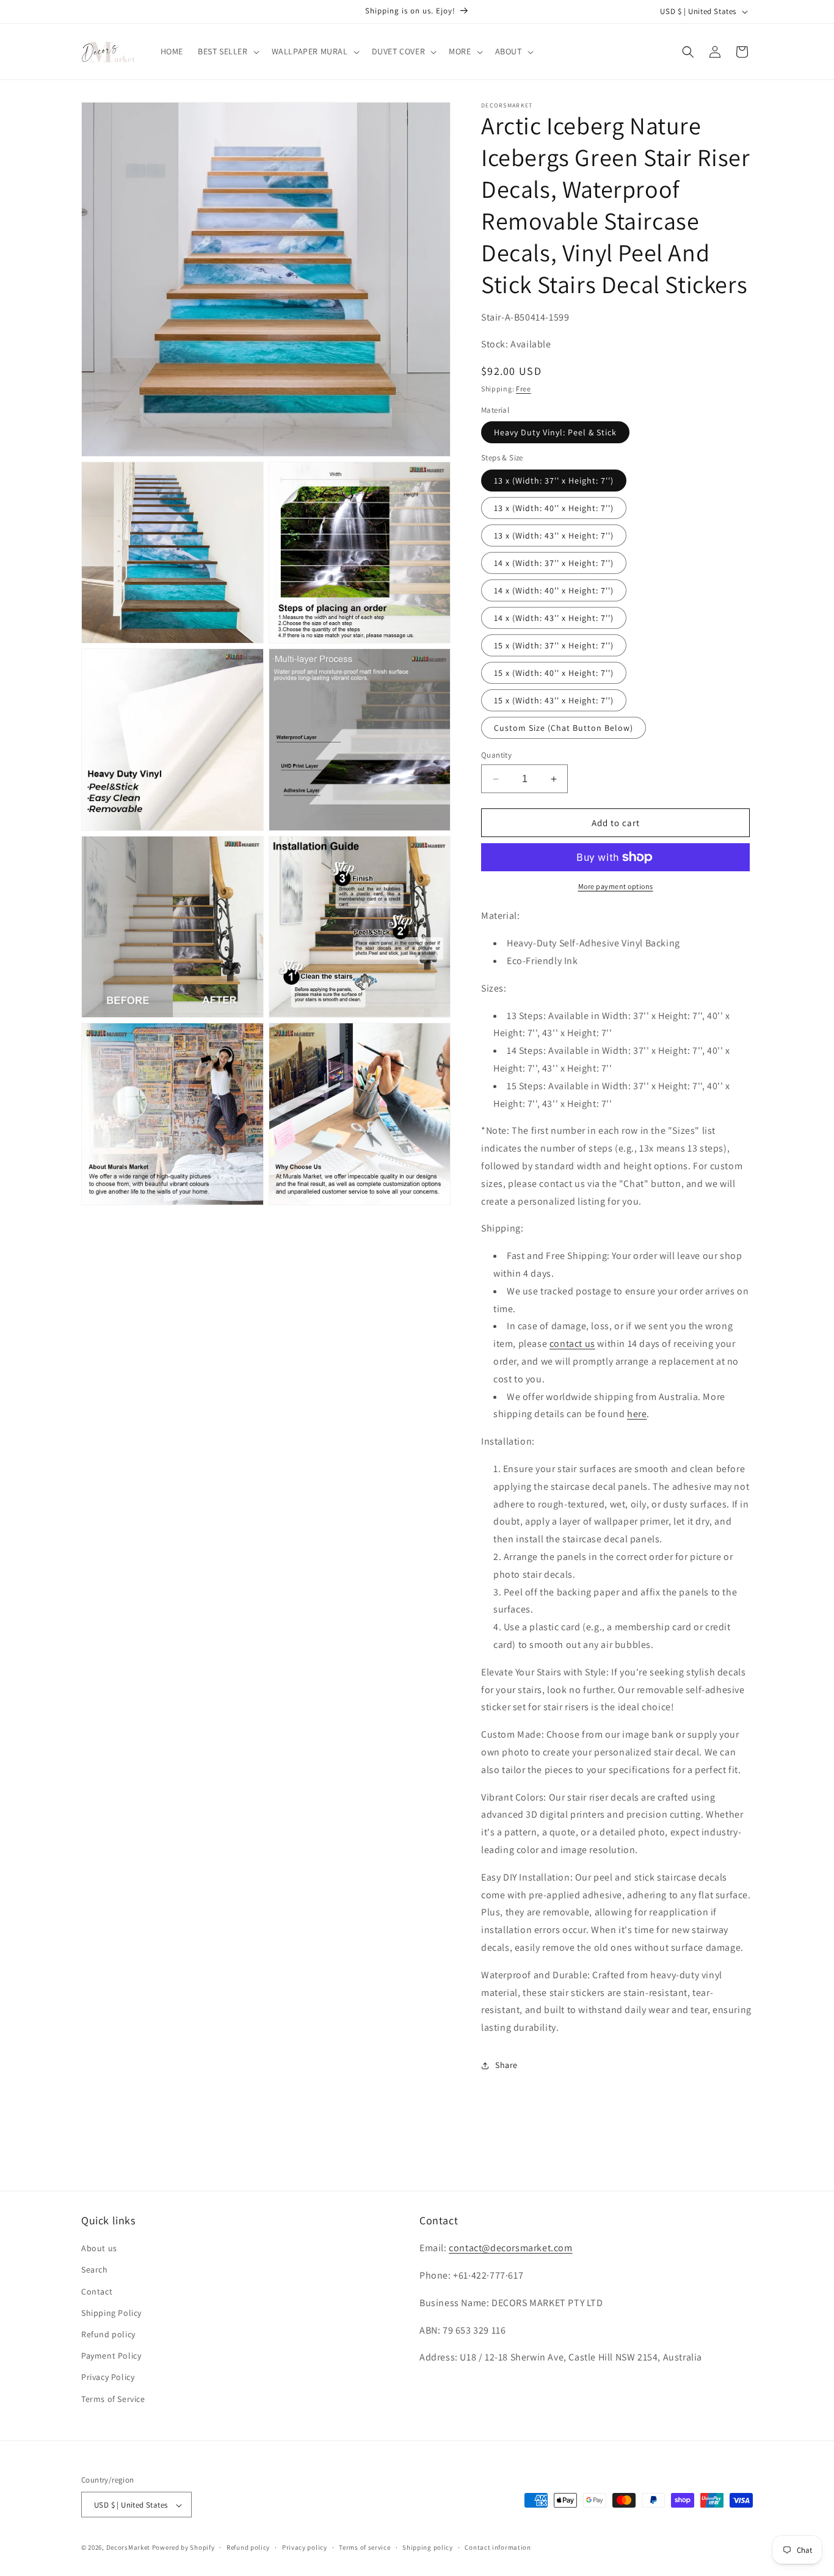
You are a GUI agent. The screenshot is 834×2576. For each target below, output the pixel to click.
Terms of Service (113, 2399)
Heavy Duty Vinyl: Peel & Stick (555, 432)
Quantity (496, 755)
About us (99, 2249)
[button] (227, 51)
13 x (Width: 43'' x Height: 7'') (554, 535)
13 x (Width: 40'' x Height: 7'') (554, 508)
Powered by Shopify (183, 2548)
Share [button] (506, 2065)
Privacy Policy (108, 2378)
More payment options (616, 886)
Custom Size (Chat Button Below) (564, 728)
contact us (572, 1344)
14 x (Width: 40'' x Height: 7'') (554, 590)
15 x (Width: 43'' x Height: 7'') (554, 700)
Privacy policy (305, 2547)
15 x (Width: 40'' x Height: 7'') (554, 673)
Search (95, 2270)
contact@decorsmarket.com (510, 2248)
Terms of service (364, 2547)
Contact (97, 2291)
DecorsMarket (128, 2548)
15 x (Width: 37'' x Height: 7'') (554, 645)
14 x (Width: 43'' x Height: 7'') (554, 618)
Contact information (498, 2547)
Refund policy (108, 2334)
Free (524, 389)
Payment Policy (111, 2356)
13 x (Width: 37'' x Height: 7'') (554, 481)
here (637, 1414)
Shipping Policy (111, 2313)
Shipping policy (428, 2547)
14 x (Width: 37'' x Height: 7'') (554, 563)
